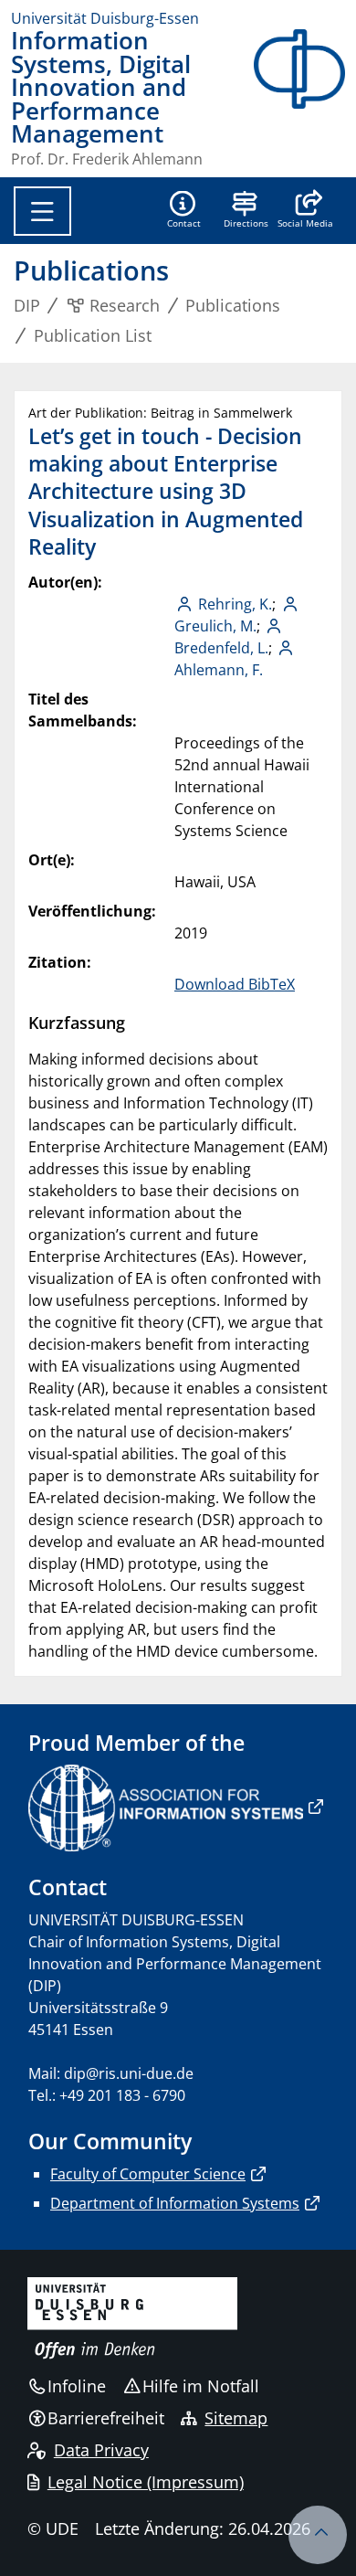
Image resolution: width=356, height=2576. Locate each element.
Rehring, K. (235, 604)
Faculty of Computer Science (148, 2174)
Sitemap (236, 2418)
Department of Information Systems (175, 2203)
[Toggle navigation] (42, 211)
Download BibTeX (235, 984)
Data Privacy (101, 2450)
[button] (305, 211)
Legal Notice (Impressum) (146, 2482)
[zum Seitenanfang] (318, 2535)
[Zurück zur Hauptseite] (299, 98)
